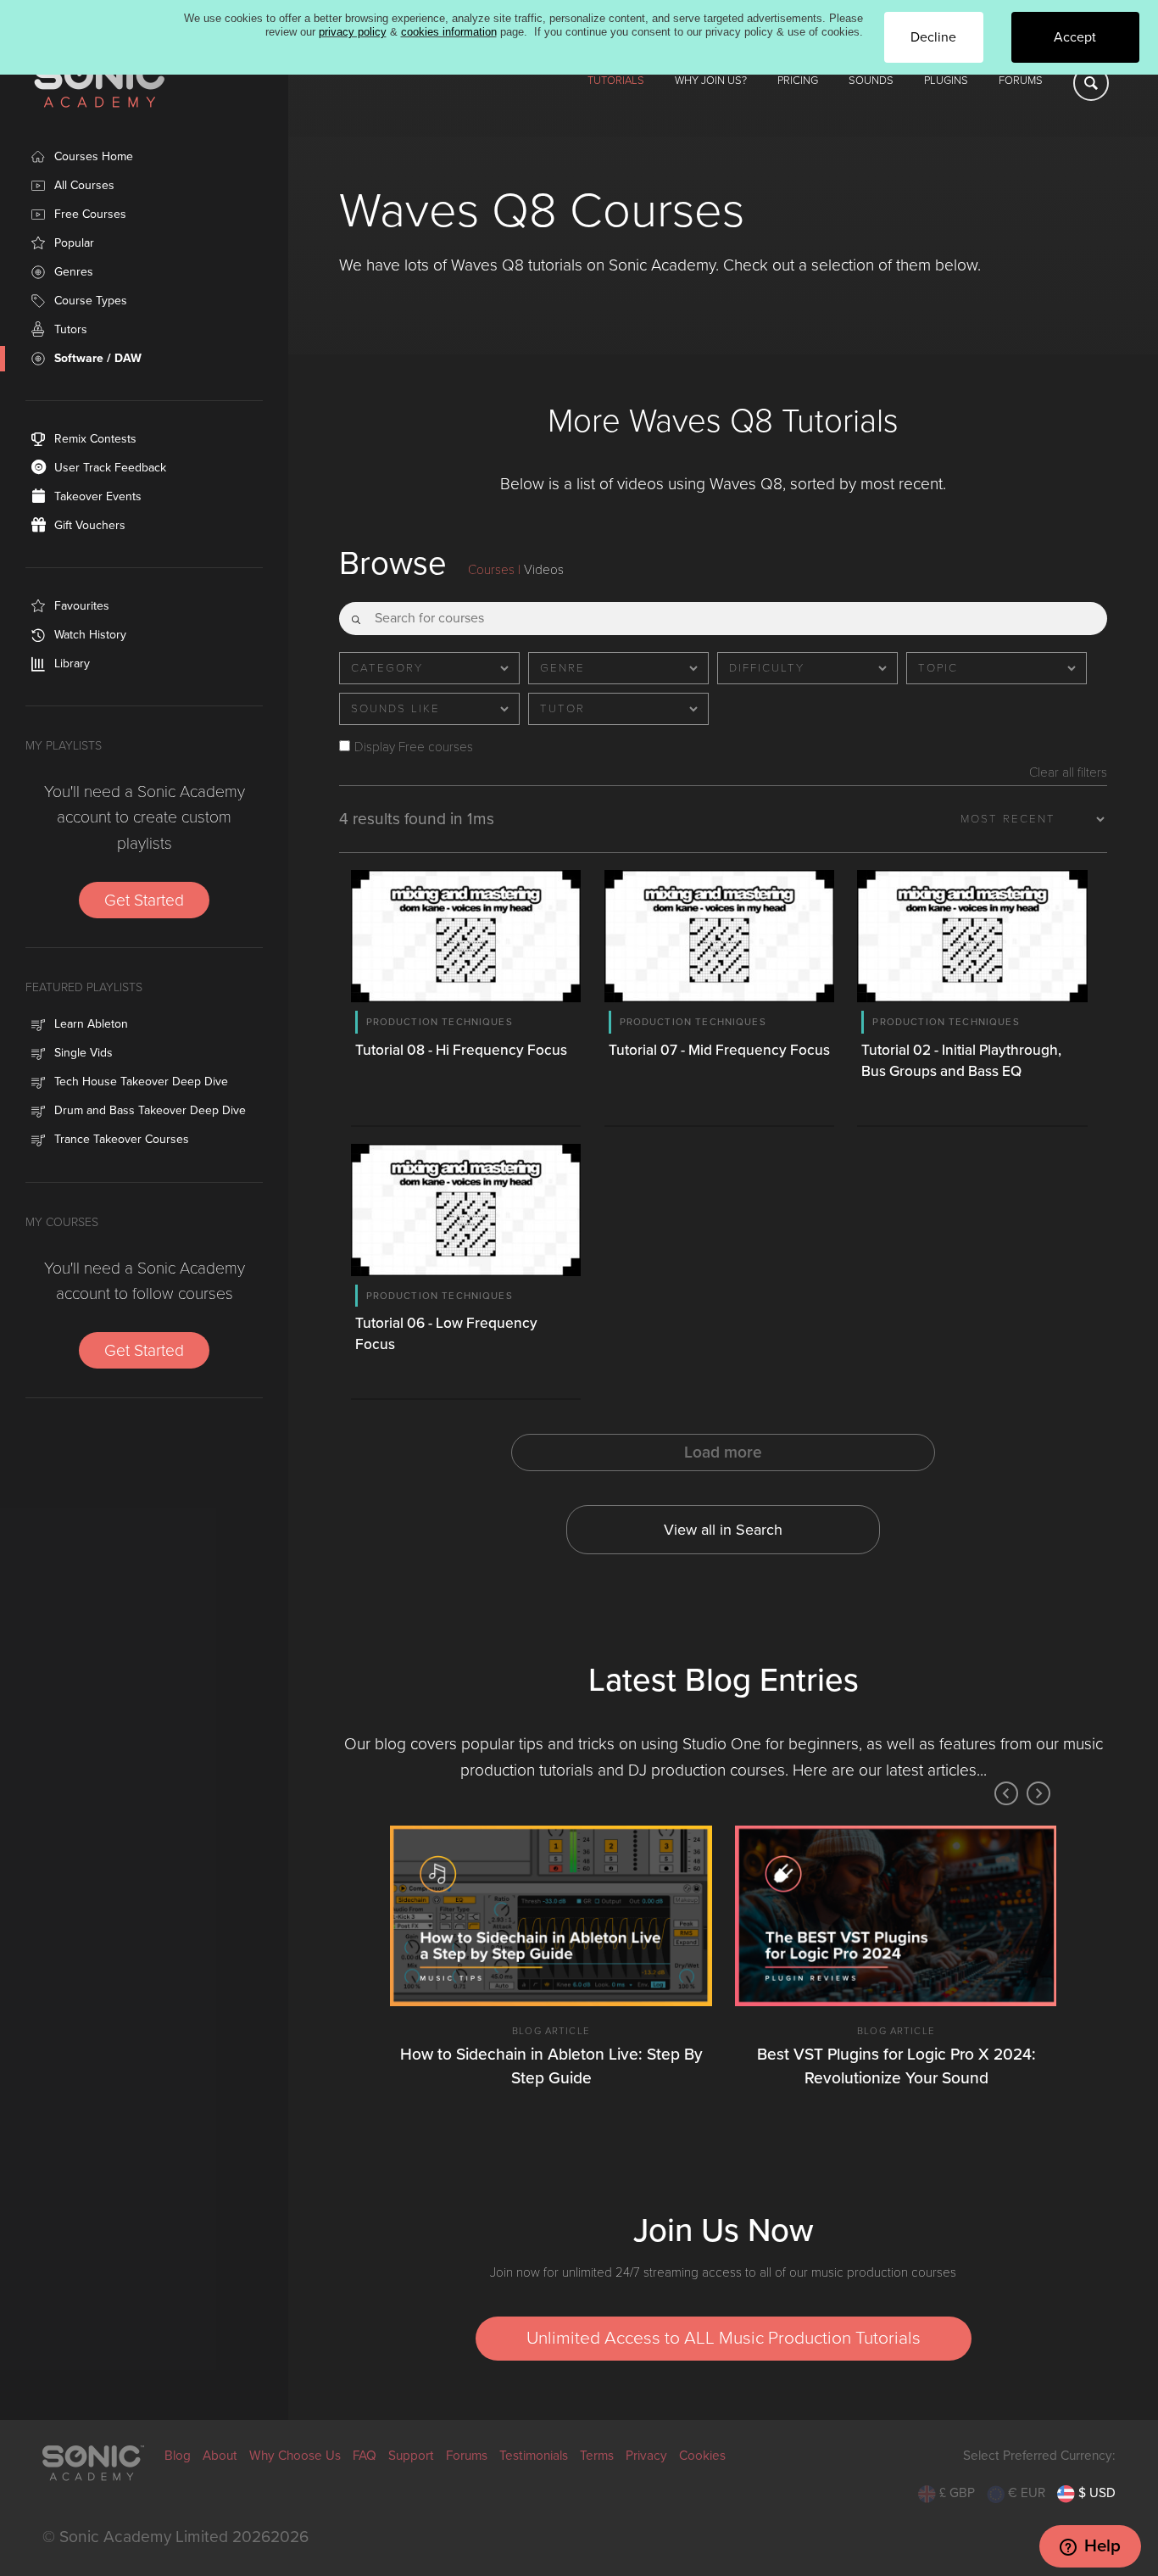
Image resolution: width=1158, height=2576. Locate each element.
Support (411, 2456)
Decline (933, 37)
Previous (1006, 1793)
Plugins (946, 81)
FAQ (365, 2456)
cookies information (449, 32)
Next (1038, 1793)
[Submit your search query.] (356, 613)
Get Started (144, 900)
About (220, 2456)
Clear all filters (1068, 773)
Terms (597, 2456)
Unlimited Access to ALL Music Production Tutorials (724, 2338)
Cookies (702, 2456)
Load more (723, 1452)
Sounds (871, 81)
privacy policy (353, 32)
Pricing (798, 81)
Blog (178, 2456)
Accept (1075, 37)
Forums (1021, 81)
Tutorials (616, 81)
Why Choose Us (295, 2456)
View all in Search (723, 1530)
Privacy (646, 2456)
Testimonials (534, 2456)
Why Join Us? (711, 81)
